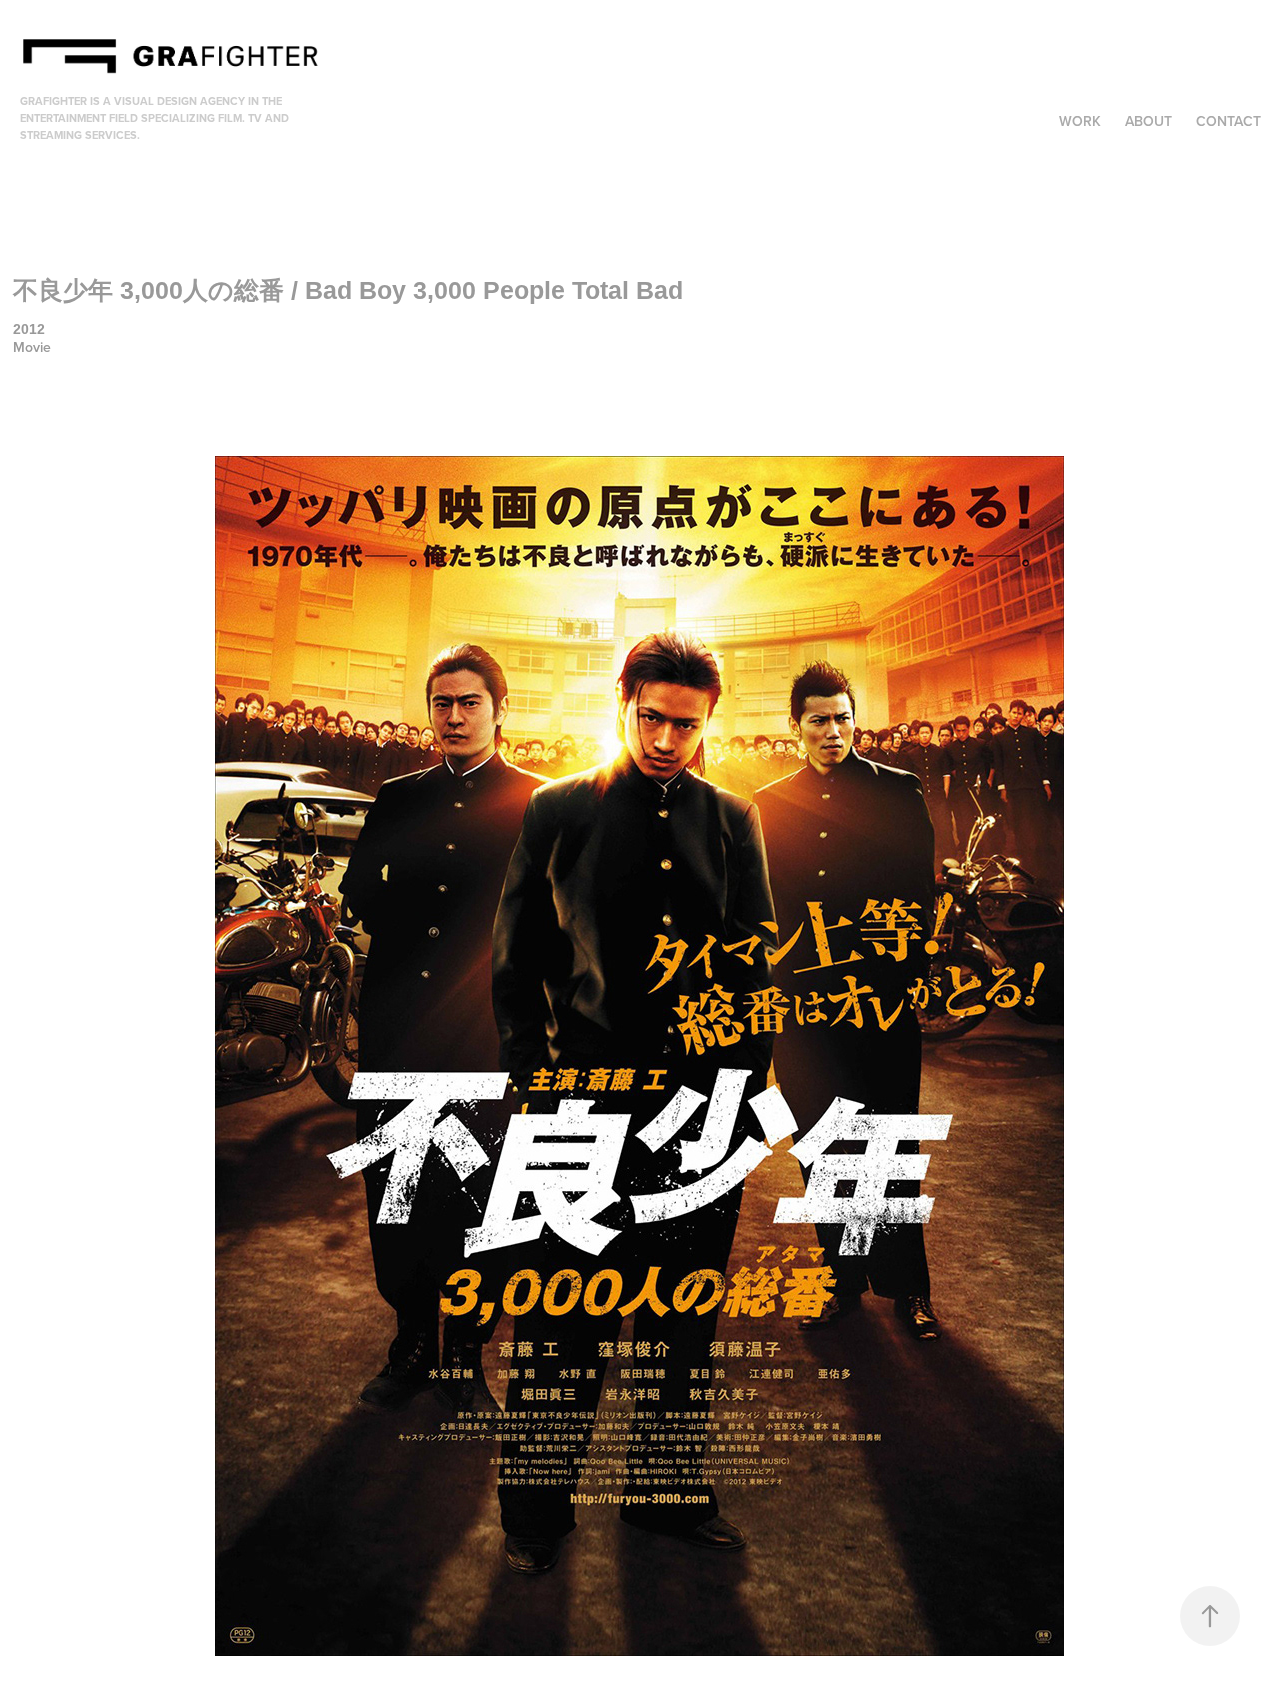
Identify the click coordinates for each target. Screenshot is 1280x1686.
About (1148, 121)
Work (1080, 121)
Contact (1228, 121)
